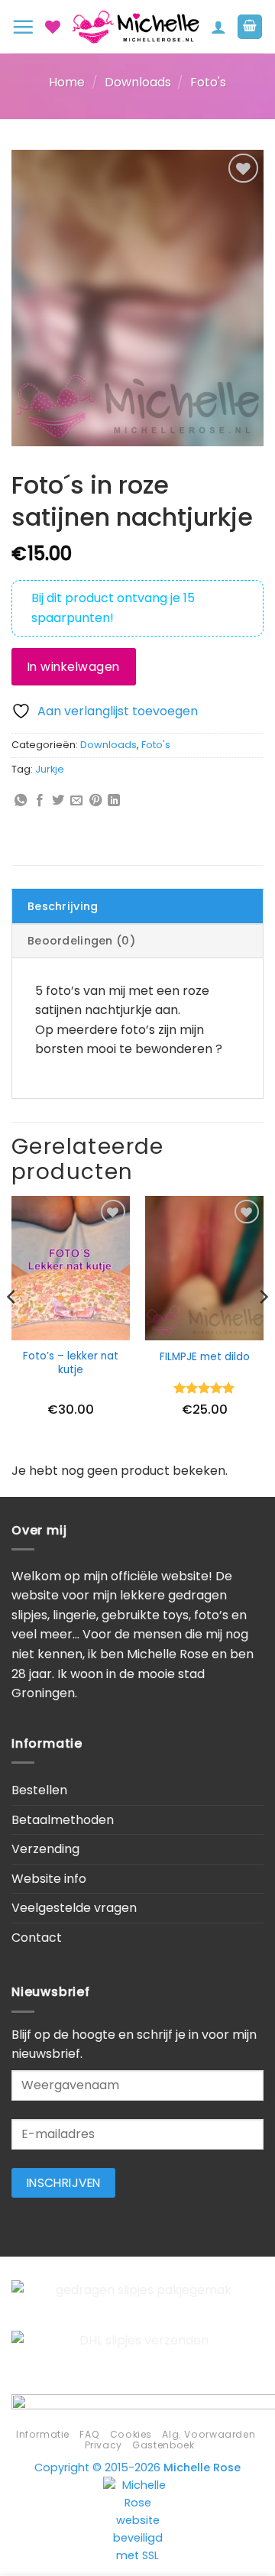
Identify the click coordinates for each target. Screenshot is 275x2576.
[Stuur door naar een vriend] (76, 801)
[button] (23, 27)
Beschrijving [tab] (63, 906)
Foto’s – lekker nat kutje (71, 1363)
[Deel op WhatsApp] (21, 801)
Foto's (208, 82)
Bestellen (39, 1790)
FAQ (89, 2434)
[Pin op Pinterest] (95, 801)
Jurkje (50, 769)
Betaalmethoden (63, 1820)
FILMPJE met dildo (205, 1357)
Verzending (45, 1849)
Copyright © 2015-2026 (137, 2467)
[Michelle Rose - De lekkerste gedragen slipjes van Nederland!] (136, 27)
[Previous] (12, 1327)
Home (67, 82)
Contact (37, 1938)
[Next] (263, 1327)
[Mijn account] (218, 27)
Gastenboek (163, 2445)
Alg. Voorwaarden (209, 2434)
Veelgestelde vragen (74, 1908)
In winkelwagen (74, 667)
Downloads (138, 82)
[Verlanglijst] (53, 27)
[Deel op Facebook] (40, 801)
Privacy (104, 2445)
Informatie (43, 2434)
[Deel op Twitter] (58, 801)
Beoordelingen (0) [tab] (81, 941)
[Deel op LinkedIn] (114, 801)
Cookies (131, 2434)
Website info (49, 1879)
